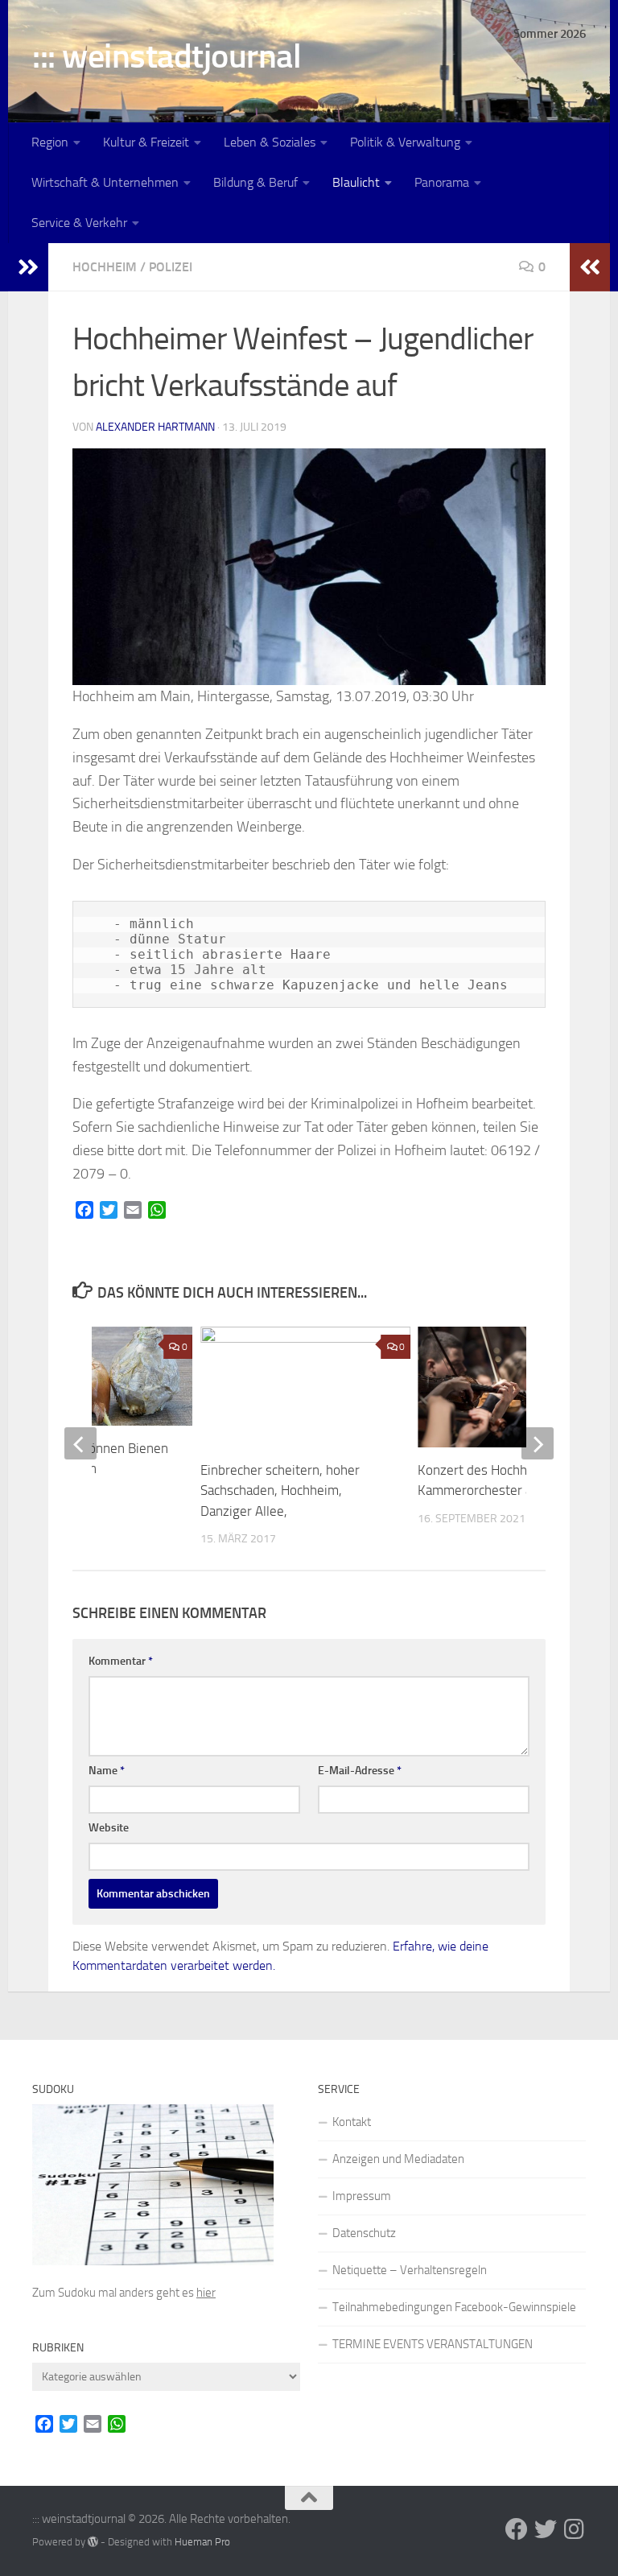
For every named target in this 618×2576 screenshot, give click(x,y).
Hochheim (105, 267)
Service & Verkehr (79, 223)
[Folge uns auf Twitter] (546, 2529)
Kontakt (352, 2122)
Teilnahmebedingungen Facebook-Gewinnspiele (454, 2307)
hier (206, 2293)
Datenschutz (364, 2233)
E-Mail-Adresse (360, 1771)
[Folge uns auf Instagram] (575, 2529)
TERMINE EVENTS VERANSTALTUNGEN (433, 2344)
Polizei (171, 267)
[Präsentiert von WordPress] (93, 2542)
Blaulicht (356, 182)
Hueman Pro (202, 2542)
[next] (538, 1443)
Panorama (442, 182)
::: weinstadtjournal (167, 56)
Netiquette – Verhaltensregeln (410, 2270)
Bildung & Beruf (255, 182)
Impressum (362, 2196)
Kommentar (121, 1661)
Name (107, 1771)
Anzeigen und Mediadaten (398, 2159)
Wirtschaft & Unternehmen (105, 182)
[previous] (80, 1443)
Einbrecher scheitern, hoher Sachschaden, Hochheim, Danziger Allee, (280, 1490)
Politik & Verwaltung (405, 142)
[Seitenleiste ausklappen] (28, 267)
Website (109, 1828)
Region (50, 142)
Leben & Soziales (270, 142)
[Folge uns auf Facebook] (517, 2529)
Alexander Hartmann (155, 427)
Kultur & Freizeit (146, 142)
